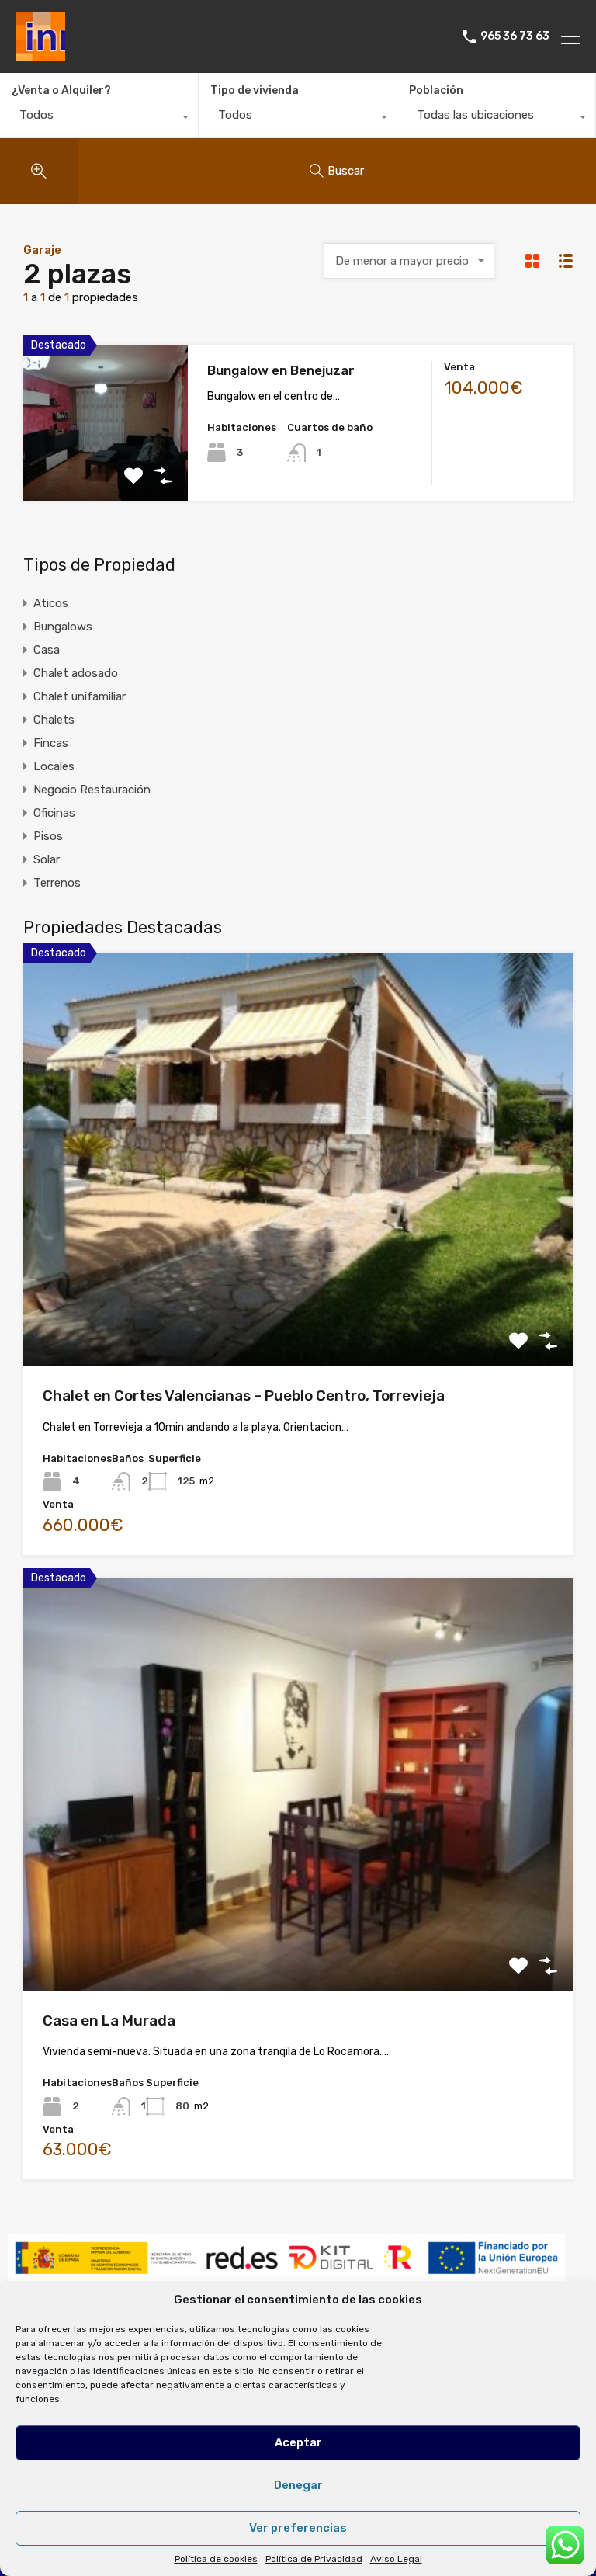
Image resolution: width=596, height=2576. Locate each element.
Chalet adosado (76, 673)
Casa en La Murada (109, 2021)
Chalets (54, 720)
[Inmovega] (40, 54)
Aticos (51, 603)
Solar (47, 859)
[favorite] (133, 476)
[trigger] (163, 476)
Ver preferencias (298, 2528)
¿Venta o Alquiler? (61, 90)
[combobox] (99, 119)
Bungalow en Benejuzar (281, 370)
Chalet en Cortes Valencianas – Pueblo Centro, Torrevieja (244, 1396)
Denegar (298, 2485)
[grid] (532, 260)
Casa (47, 650)
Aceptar (298, 2442)
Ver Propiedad (106, 470)
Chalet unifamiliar (80, 696)
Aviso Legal (396, 2559)
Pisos (48, 836)
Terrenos (57, 883)
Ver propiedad (298, 1283)
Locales (54, 766)
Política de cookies (216, 2559)
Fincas (51, 743)
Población (436, 90)
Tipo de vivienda (255, 90)
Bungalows (63, 627)
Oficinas (54, 813)
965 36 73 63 (515, 36)
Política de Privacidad (314, 2559)
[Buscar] (39, 171)
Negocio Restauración (92, 790)
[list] (566, 260)
